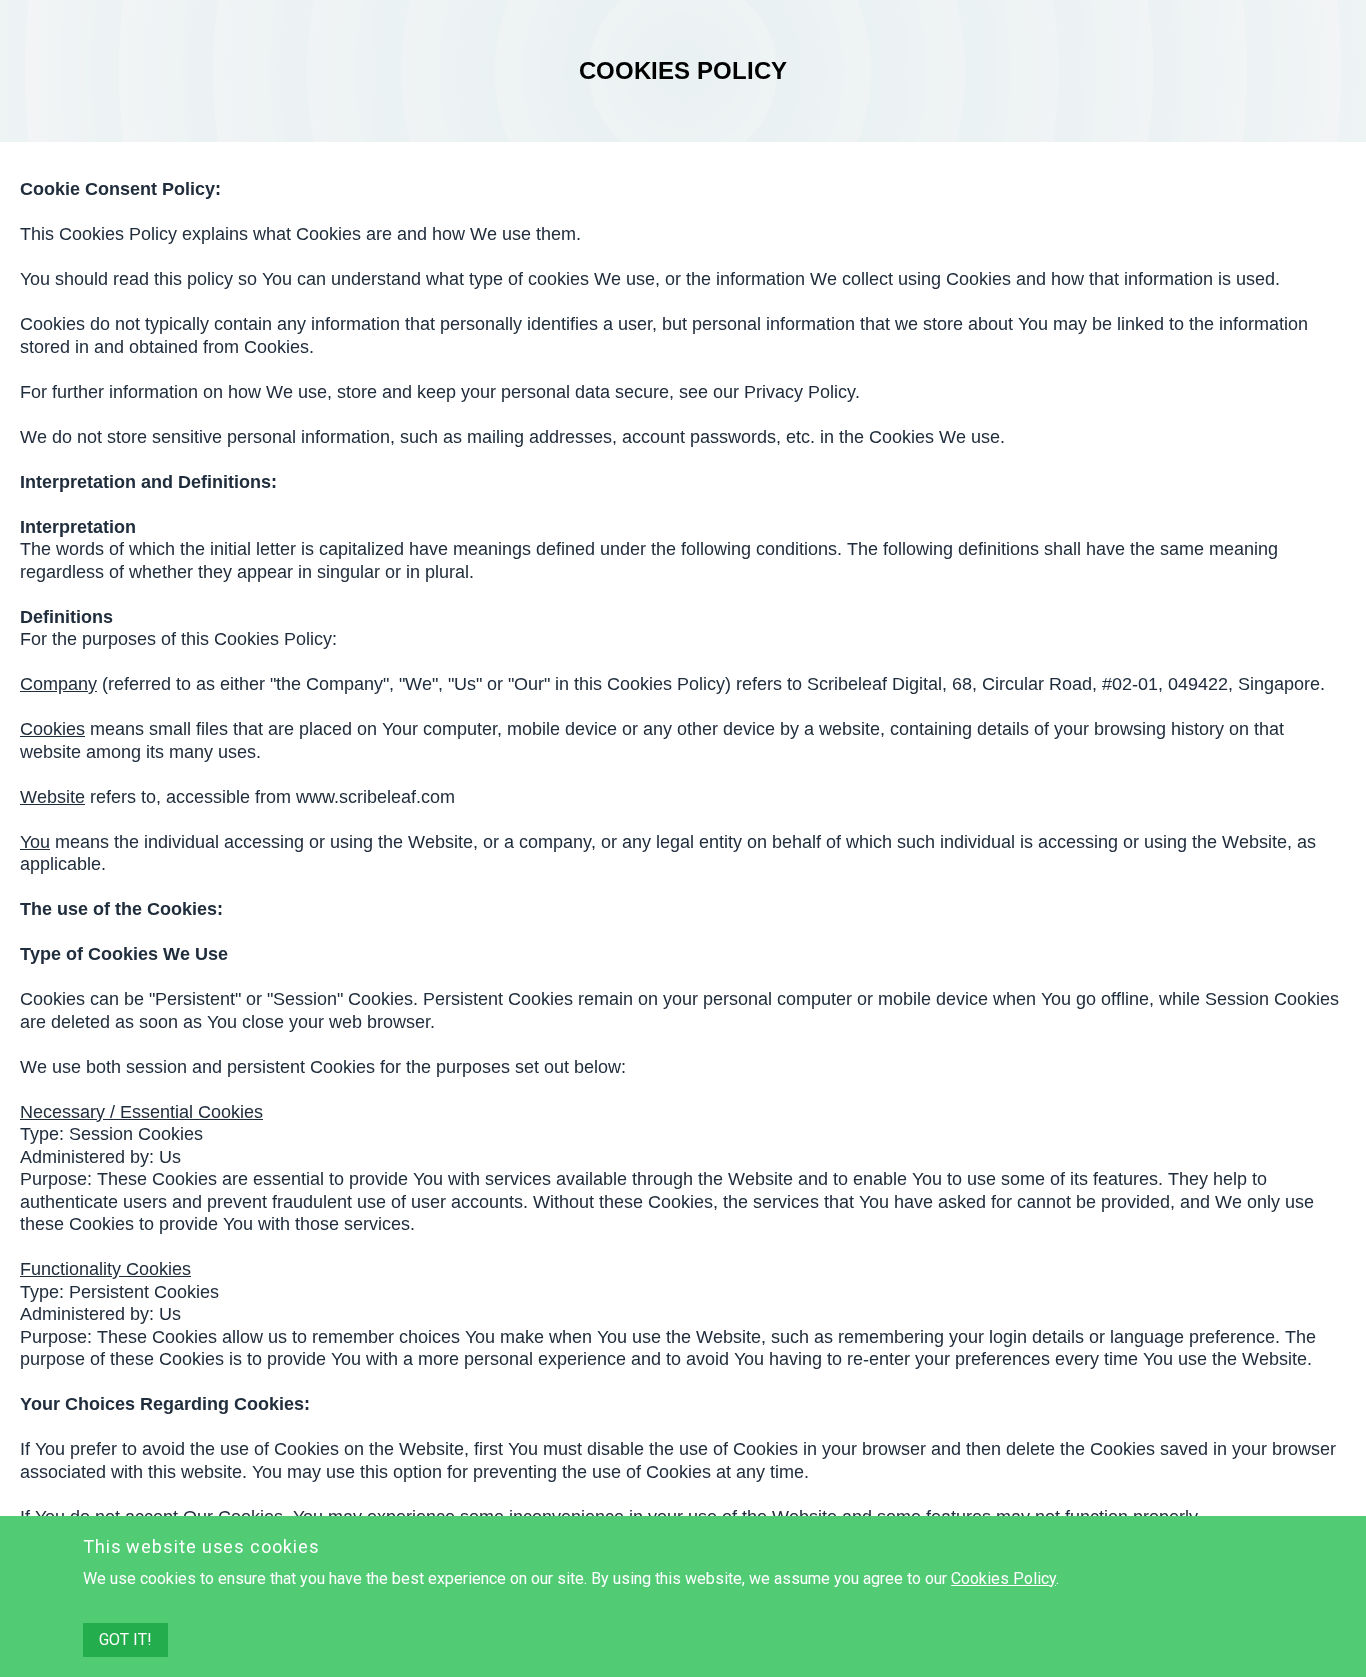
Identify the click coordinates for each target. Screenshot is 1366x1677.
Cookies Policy (1003, 1578)
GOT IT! (125, 1639)
